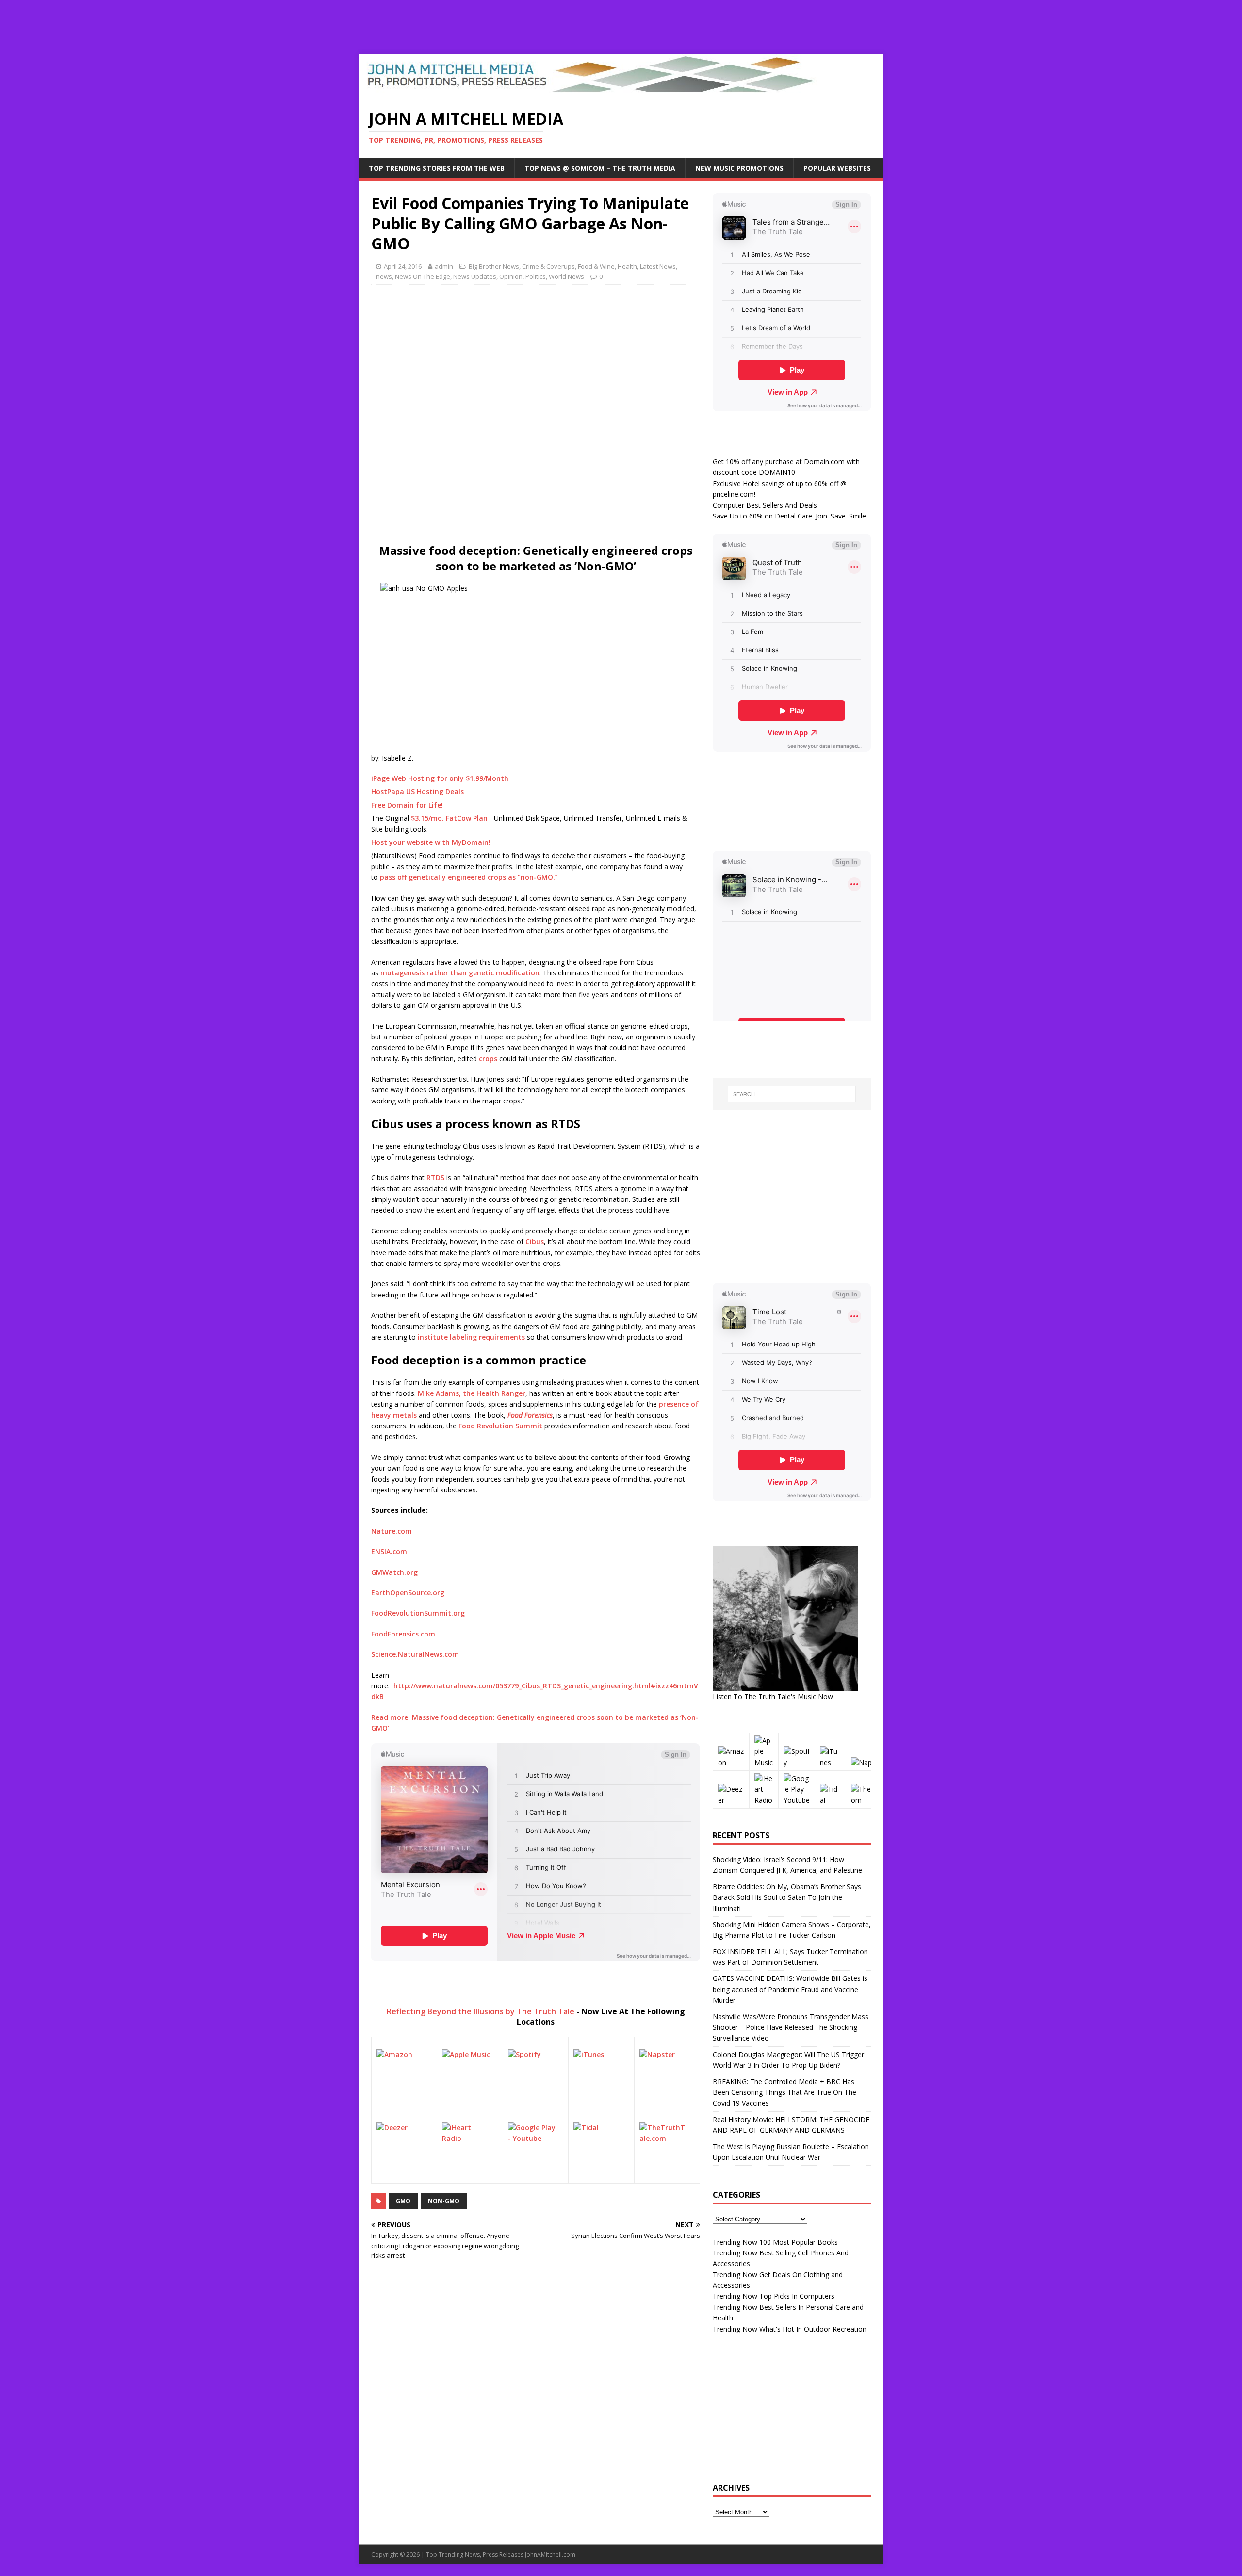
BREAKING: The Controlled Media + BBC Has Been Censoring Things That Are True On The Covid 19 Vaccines (784, 2092)
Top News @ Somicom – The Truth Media (600, 168)
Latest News (658, 266)
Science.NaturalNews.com (415, 1654)
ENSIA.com (389, 1551)
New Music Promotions (739, 168)
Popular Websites (837, 168)
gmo (403, 2201)
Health (627, 266)
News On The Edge (423, 276)
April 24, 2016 (403, 266)
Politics (536, 276)
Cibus (535, 1241)
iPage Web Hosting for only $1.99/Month (440, 778)
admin (444, 266)
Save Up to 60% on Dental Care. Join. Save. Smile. (790, 516)
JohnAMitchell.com (550, 2554)
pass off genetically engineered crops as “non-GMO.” (469, 877)
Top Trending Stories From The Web (437, 168)
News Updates (475, 276)
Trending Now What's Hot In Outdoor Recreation (790, 2329)
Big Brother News (494, 266)
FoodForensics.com (403, 1634)
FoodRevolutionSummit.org (418, 1613)
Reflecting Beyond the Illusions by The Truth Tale (481, 2011)
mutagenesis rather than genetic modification (460, 973)
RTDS (435, 1177)
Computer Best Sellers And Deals (765, 505)
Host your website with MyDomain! (431, 842)
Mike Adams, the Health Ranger (472, 1393)
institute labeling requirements (471, 1337)
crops (488, 1059)
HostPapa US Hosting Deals (417, 791)
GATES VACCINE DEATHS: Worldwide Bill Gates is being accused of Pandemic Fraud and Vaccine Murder (790, 1989)
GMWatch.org (394, 1572)
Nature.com (392, 1531)
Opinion (511, 276)
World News (566, 276)
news (384, 276)
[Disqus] (536, 2407)
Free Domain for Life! (407, 805)
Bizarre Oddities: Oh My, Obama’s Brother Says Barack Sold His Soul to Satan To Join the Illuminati (787, 1897)
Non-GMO (444, 2201)
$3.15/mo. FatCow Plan (449, 818)
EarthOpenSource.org (408, 1593)
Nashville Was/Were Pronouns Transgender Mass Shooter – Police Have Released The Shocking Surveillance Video (791, 2027)
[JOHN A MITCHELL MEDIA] (595, 93)
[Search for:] (792, 1094)
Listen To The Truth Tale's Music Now (773, 1696)
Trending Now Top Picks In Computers (774, 2296)
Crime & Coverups (548, 266)
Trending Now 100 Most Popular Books (775, 2242)
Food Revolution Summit (500, 1426)
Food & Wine (596, 266)
